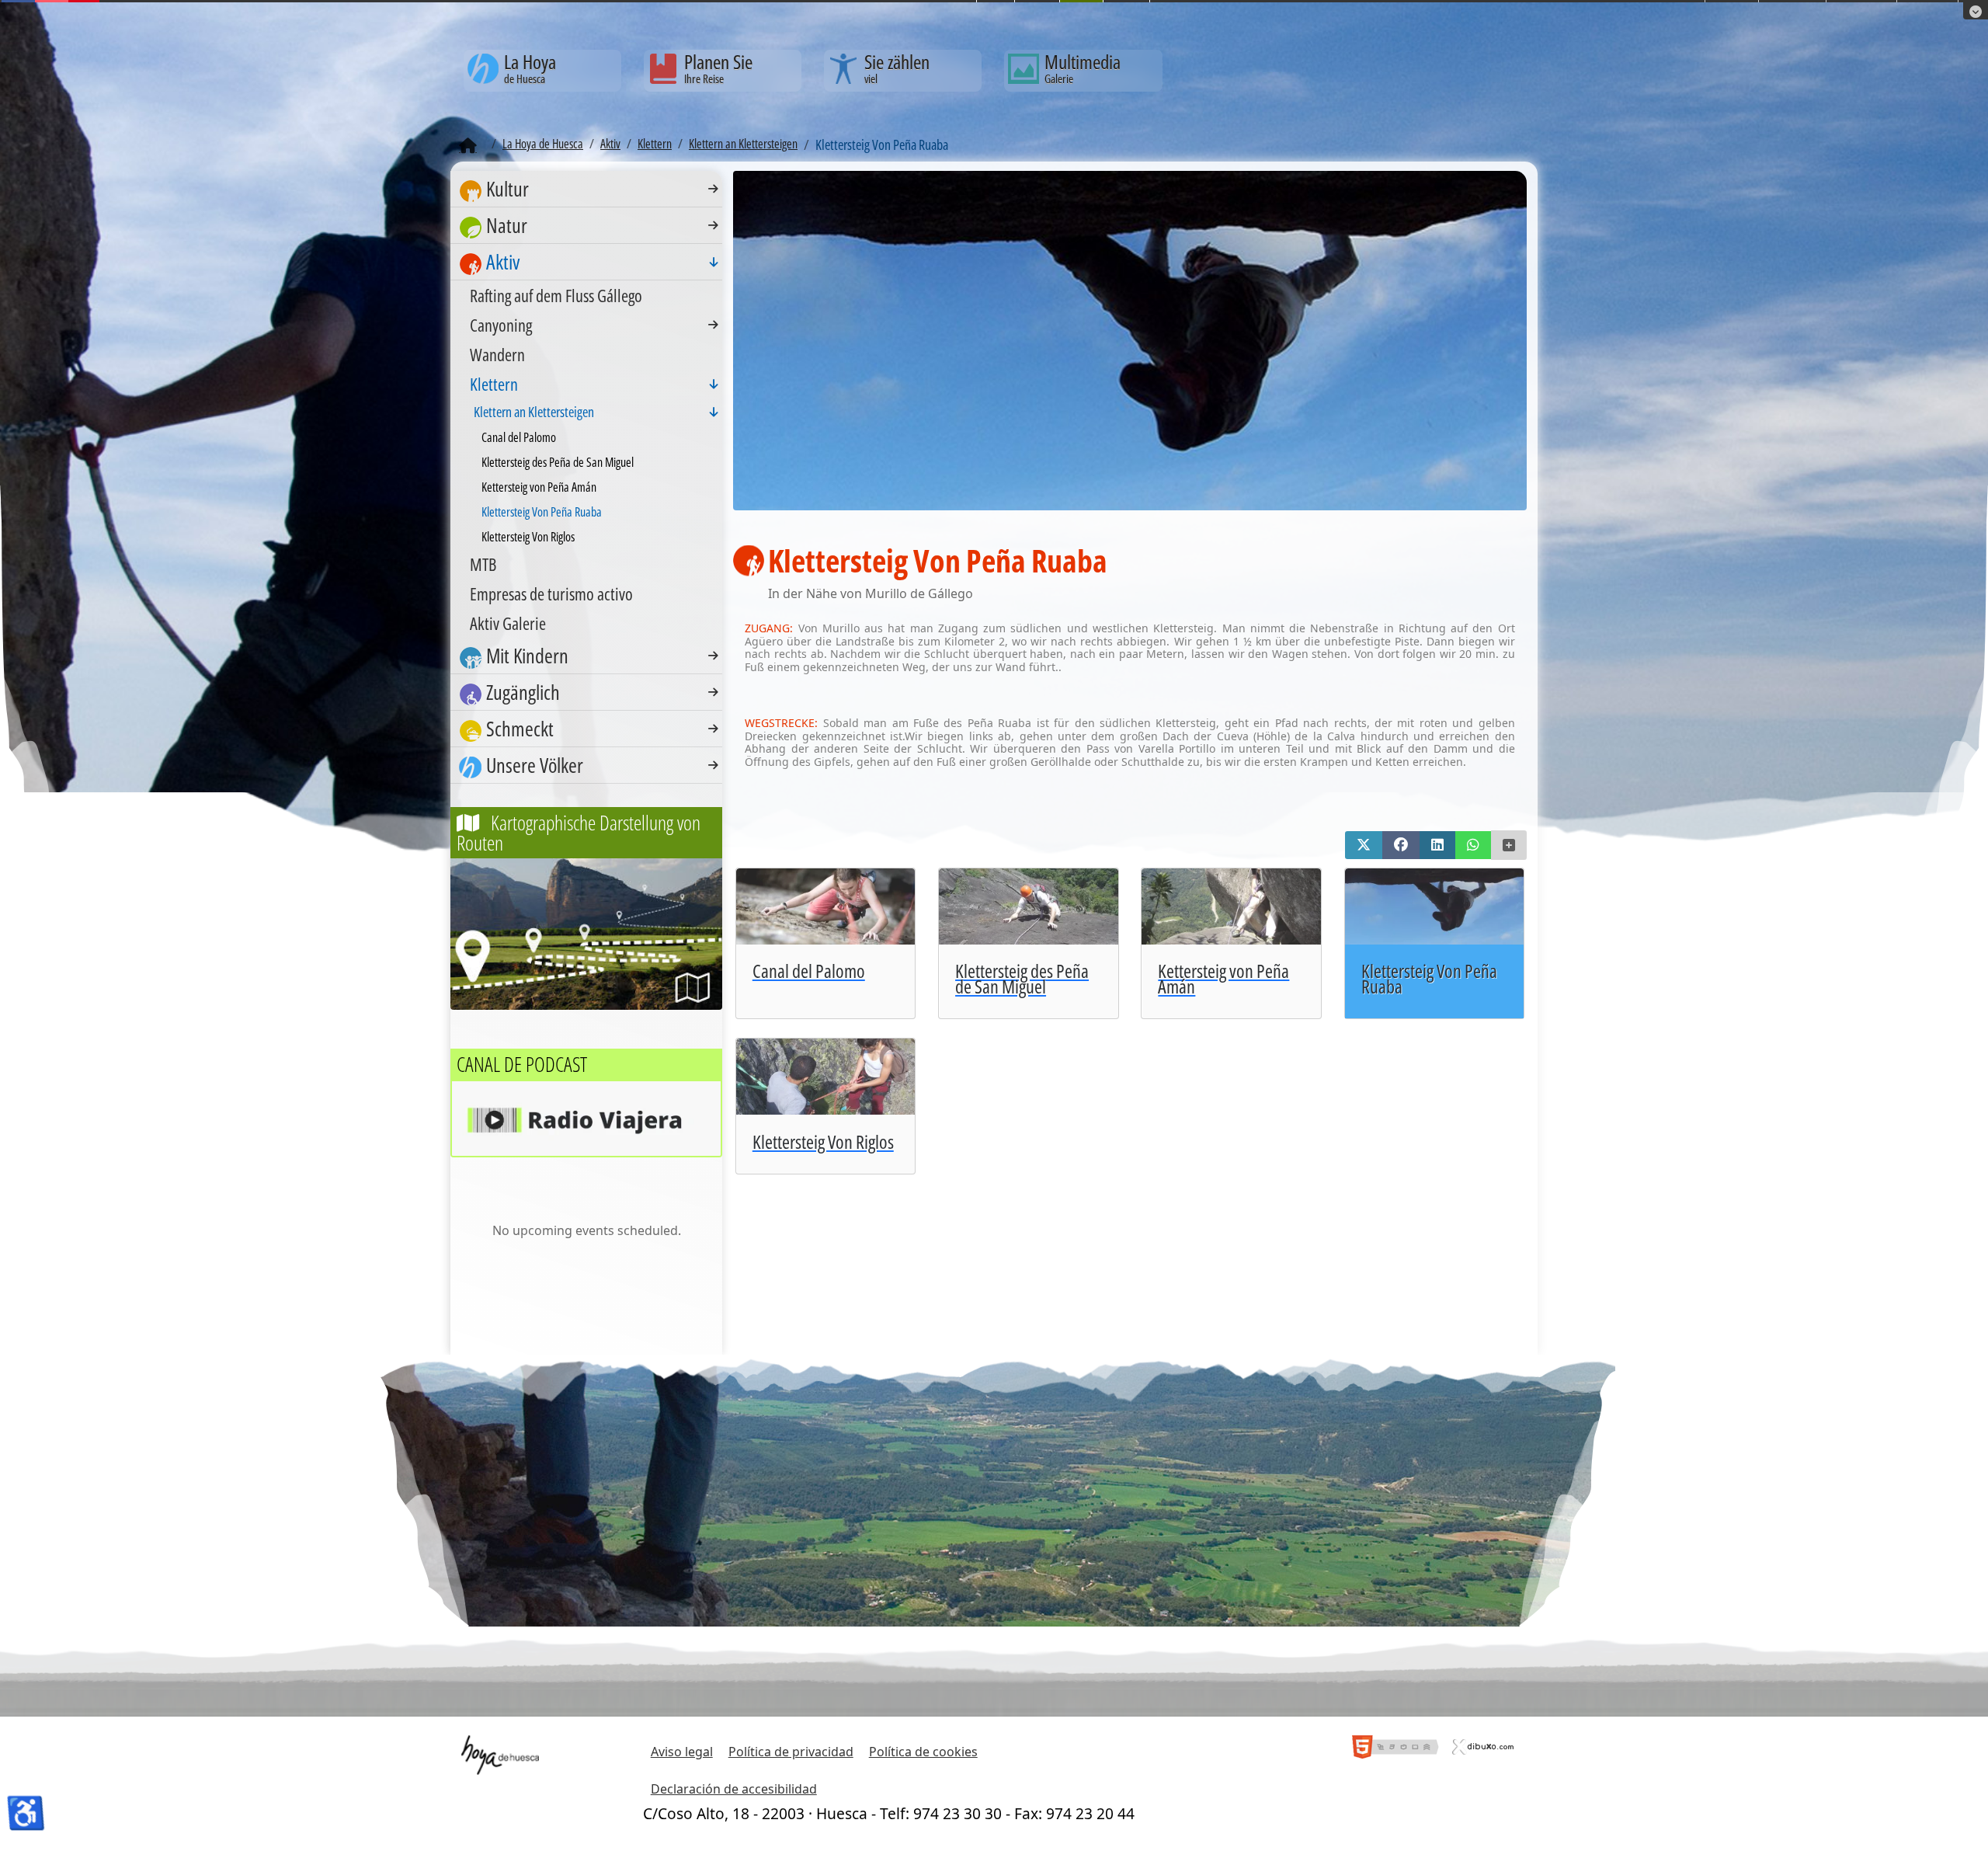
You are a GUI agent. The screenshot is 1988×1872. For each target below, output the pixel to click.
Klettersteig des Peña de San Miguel (558, 462)
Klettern (494, 384)
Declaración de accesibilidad (734, 1789)
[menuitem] (586, 189)
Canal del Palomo (519, 437)
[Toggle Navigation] (713, 189)
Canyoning (501, 325)
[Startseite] (468, 146)
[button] (1364, 845)
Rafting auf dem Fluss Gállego (556, 295)
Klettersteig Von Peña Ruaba (542, 512)
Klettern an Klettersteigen (534, 412)
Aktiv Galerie (508, 623)
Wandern (497, 354)
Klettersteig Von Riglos (528, 537)
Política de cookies (923, 1752)
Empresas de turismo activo (551, 593)
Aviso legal (682, 1752)
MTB (483, 564)
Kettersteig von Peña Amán (539, 487)
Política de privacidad (791, 1752)
